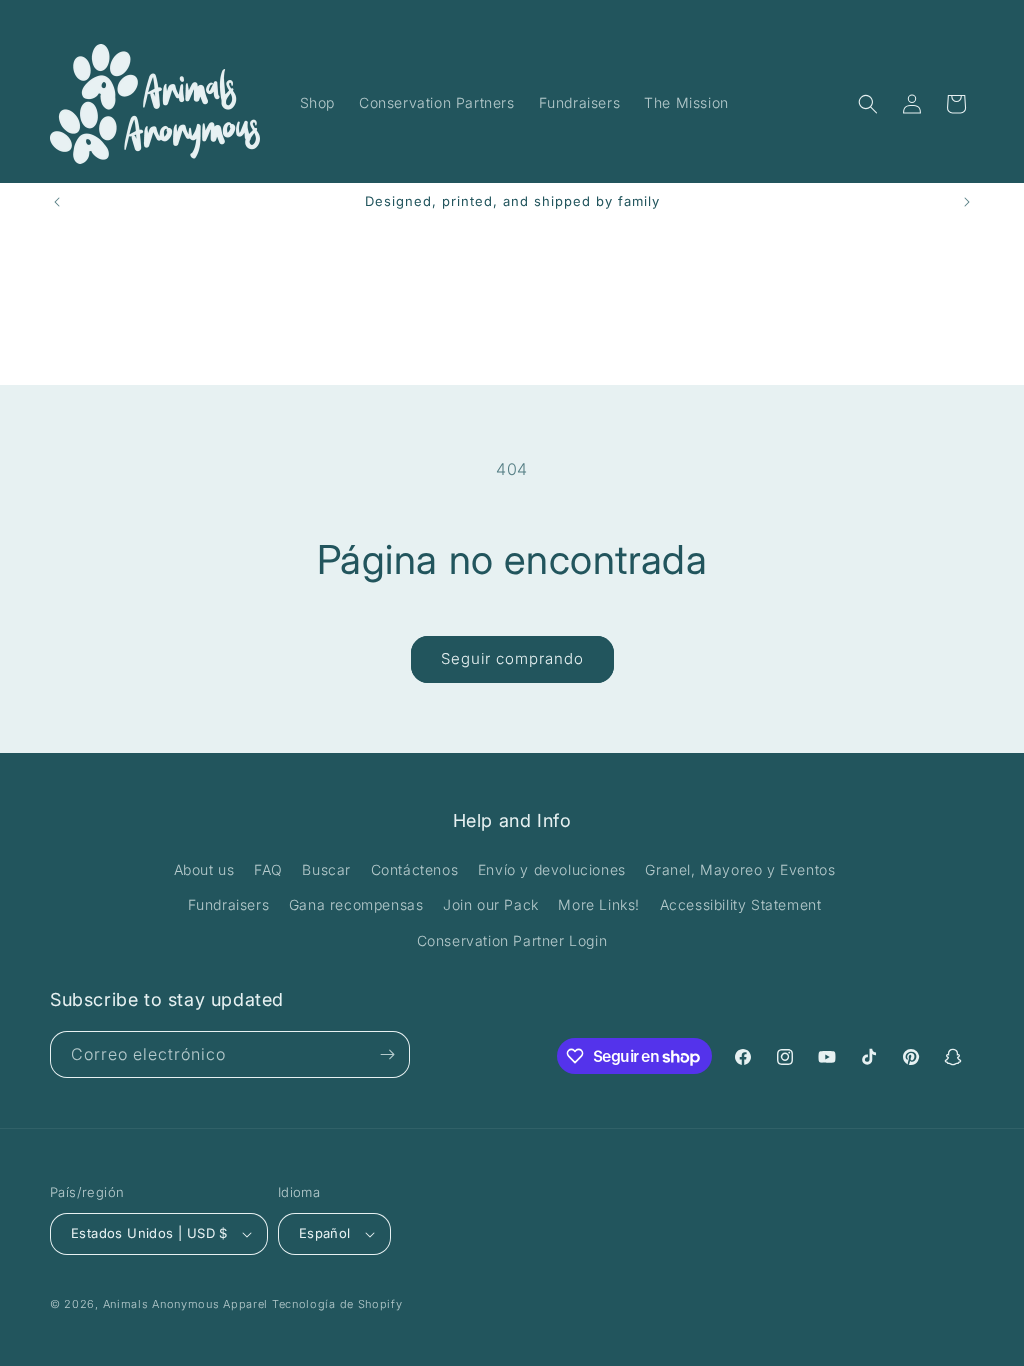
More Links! (599, 904)
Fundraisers (229, 904)
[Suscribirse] (387, 1054)
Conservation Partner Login (512, 940)
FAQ (268, 869)
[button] (868, 104)
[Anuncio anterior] (57, 202)
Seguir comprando (512, 658)
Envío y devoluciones (552, 869)
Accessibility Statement (741, 904)
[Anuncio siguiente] (967, 202)
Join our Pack (491, 904)
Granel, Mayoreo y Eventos (740, 869)
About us (204, 869)
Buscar (326, 869)
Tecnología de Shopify (337, 1304)
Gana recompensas (356, 904)
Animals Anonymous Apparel (186, 1304)
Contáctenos (415, 869)
